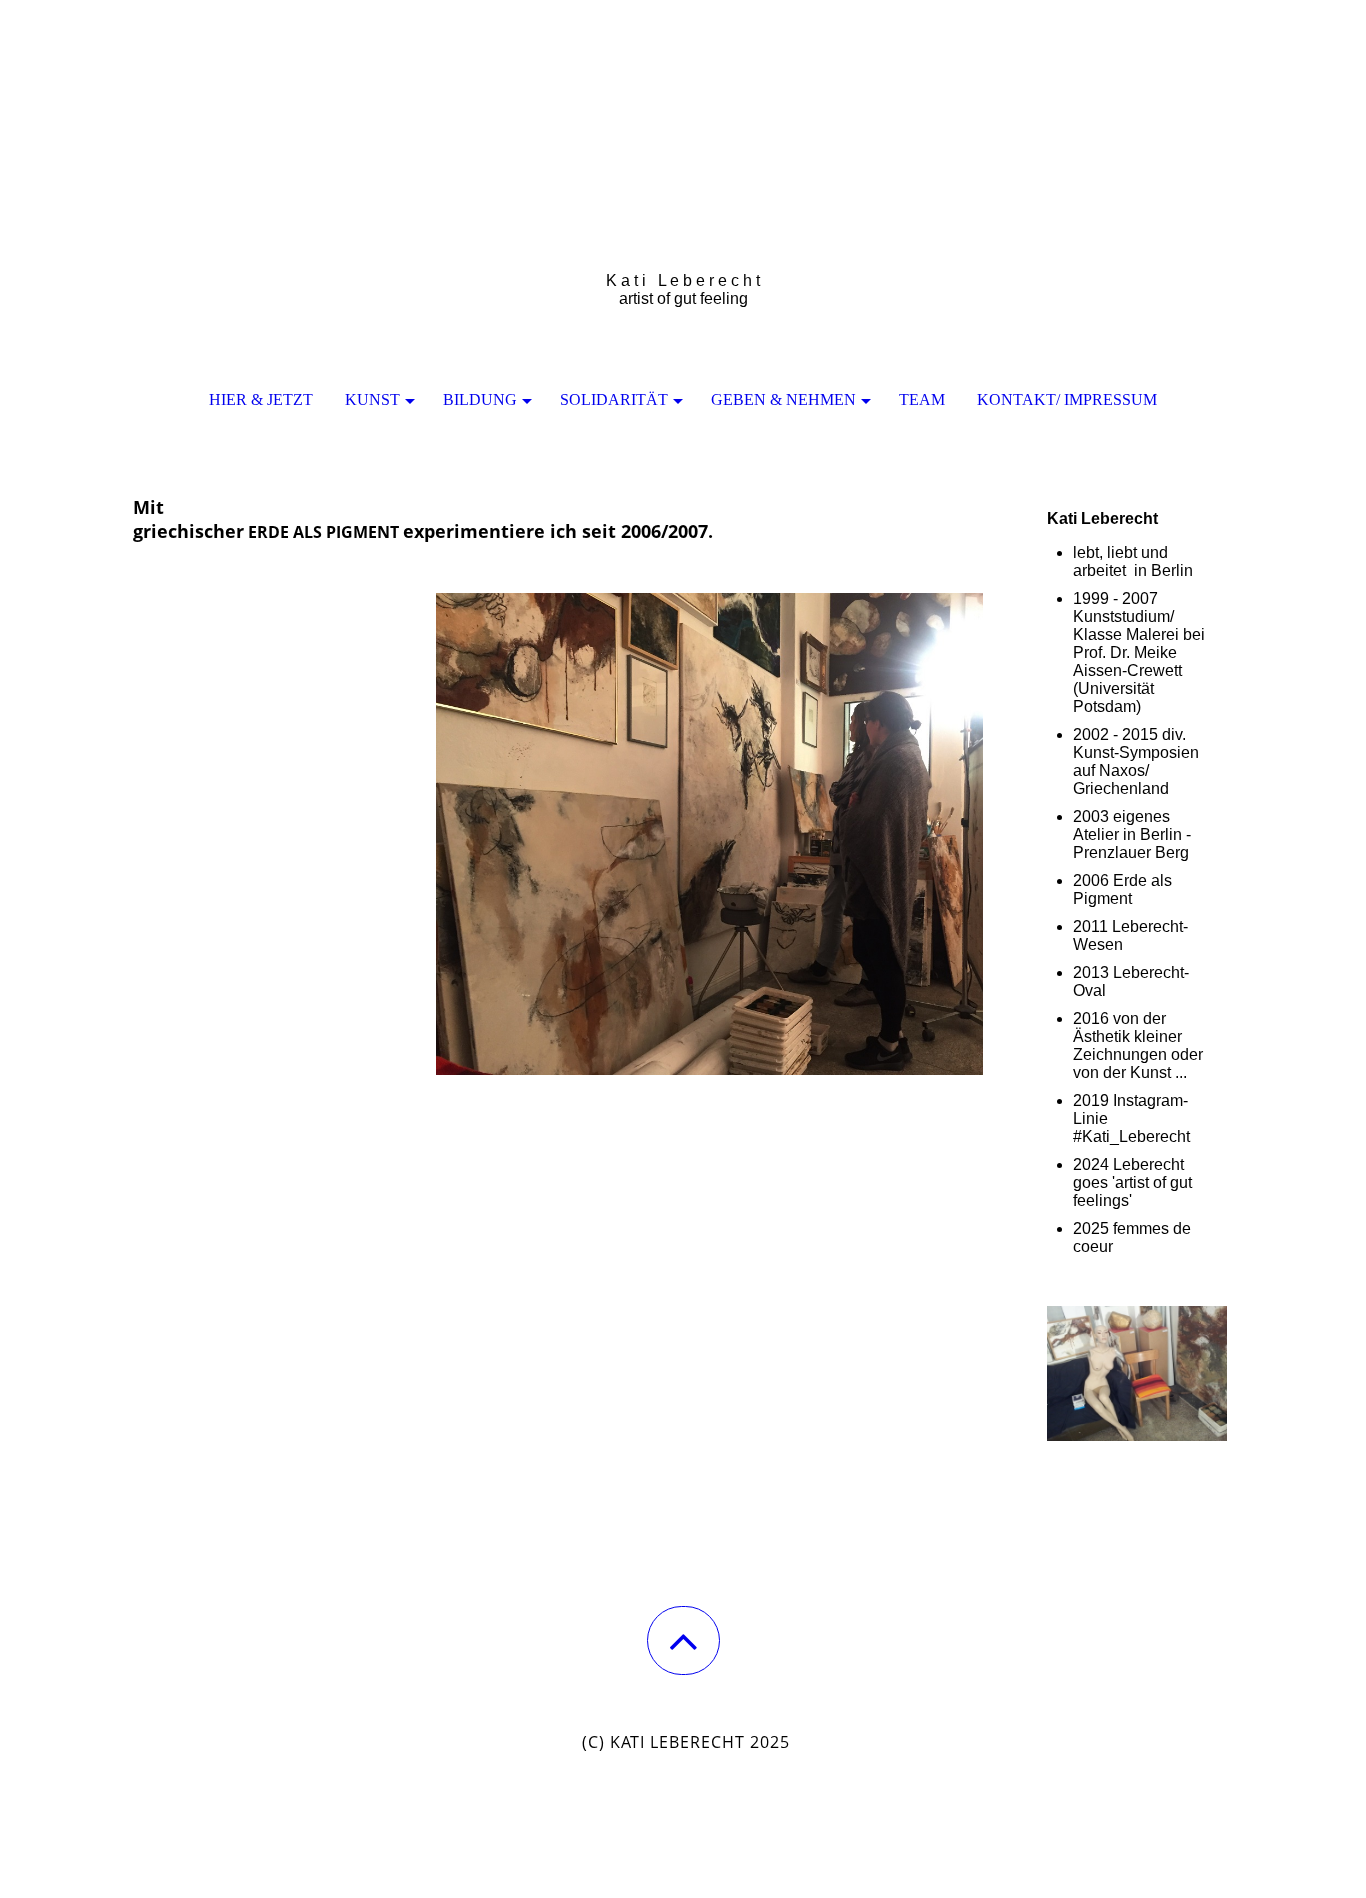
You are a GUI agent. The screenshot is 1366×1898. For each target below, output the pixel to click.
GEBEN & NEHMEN (783, 399)
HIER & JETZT (261, 399)
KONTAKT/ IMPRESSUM (1067, 399)
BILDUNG (480, 399)
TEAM (922, 399)
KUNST (372, 399)
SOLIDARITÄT (614, 399)
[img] (683, 100)
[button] (683, 1640)
